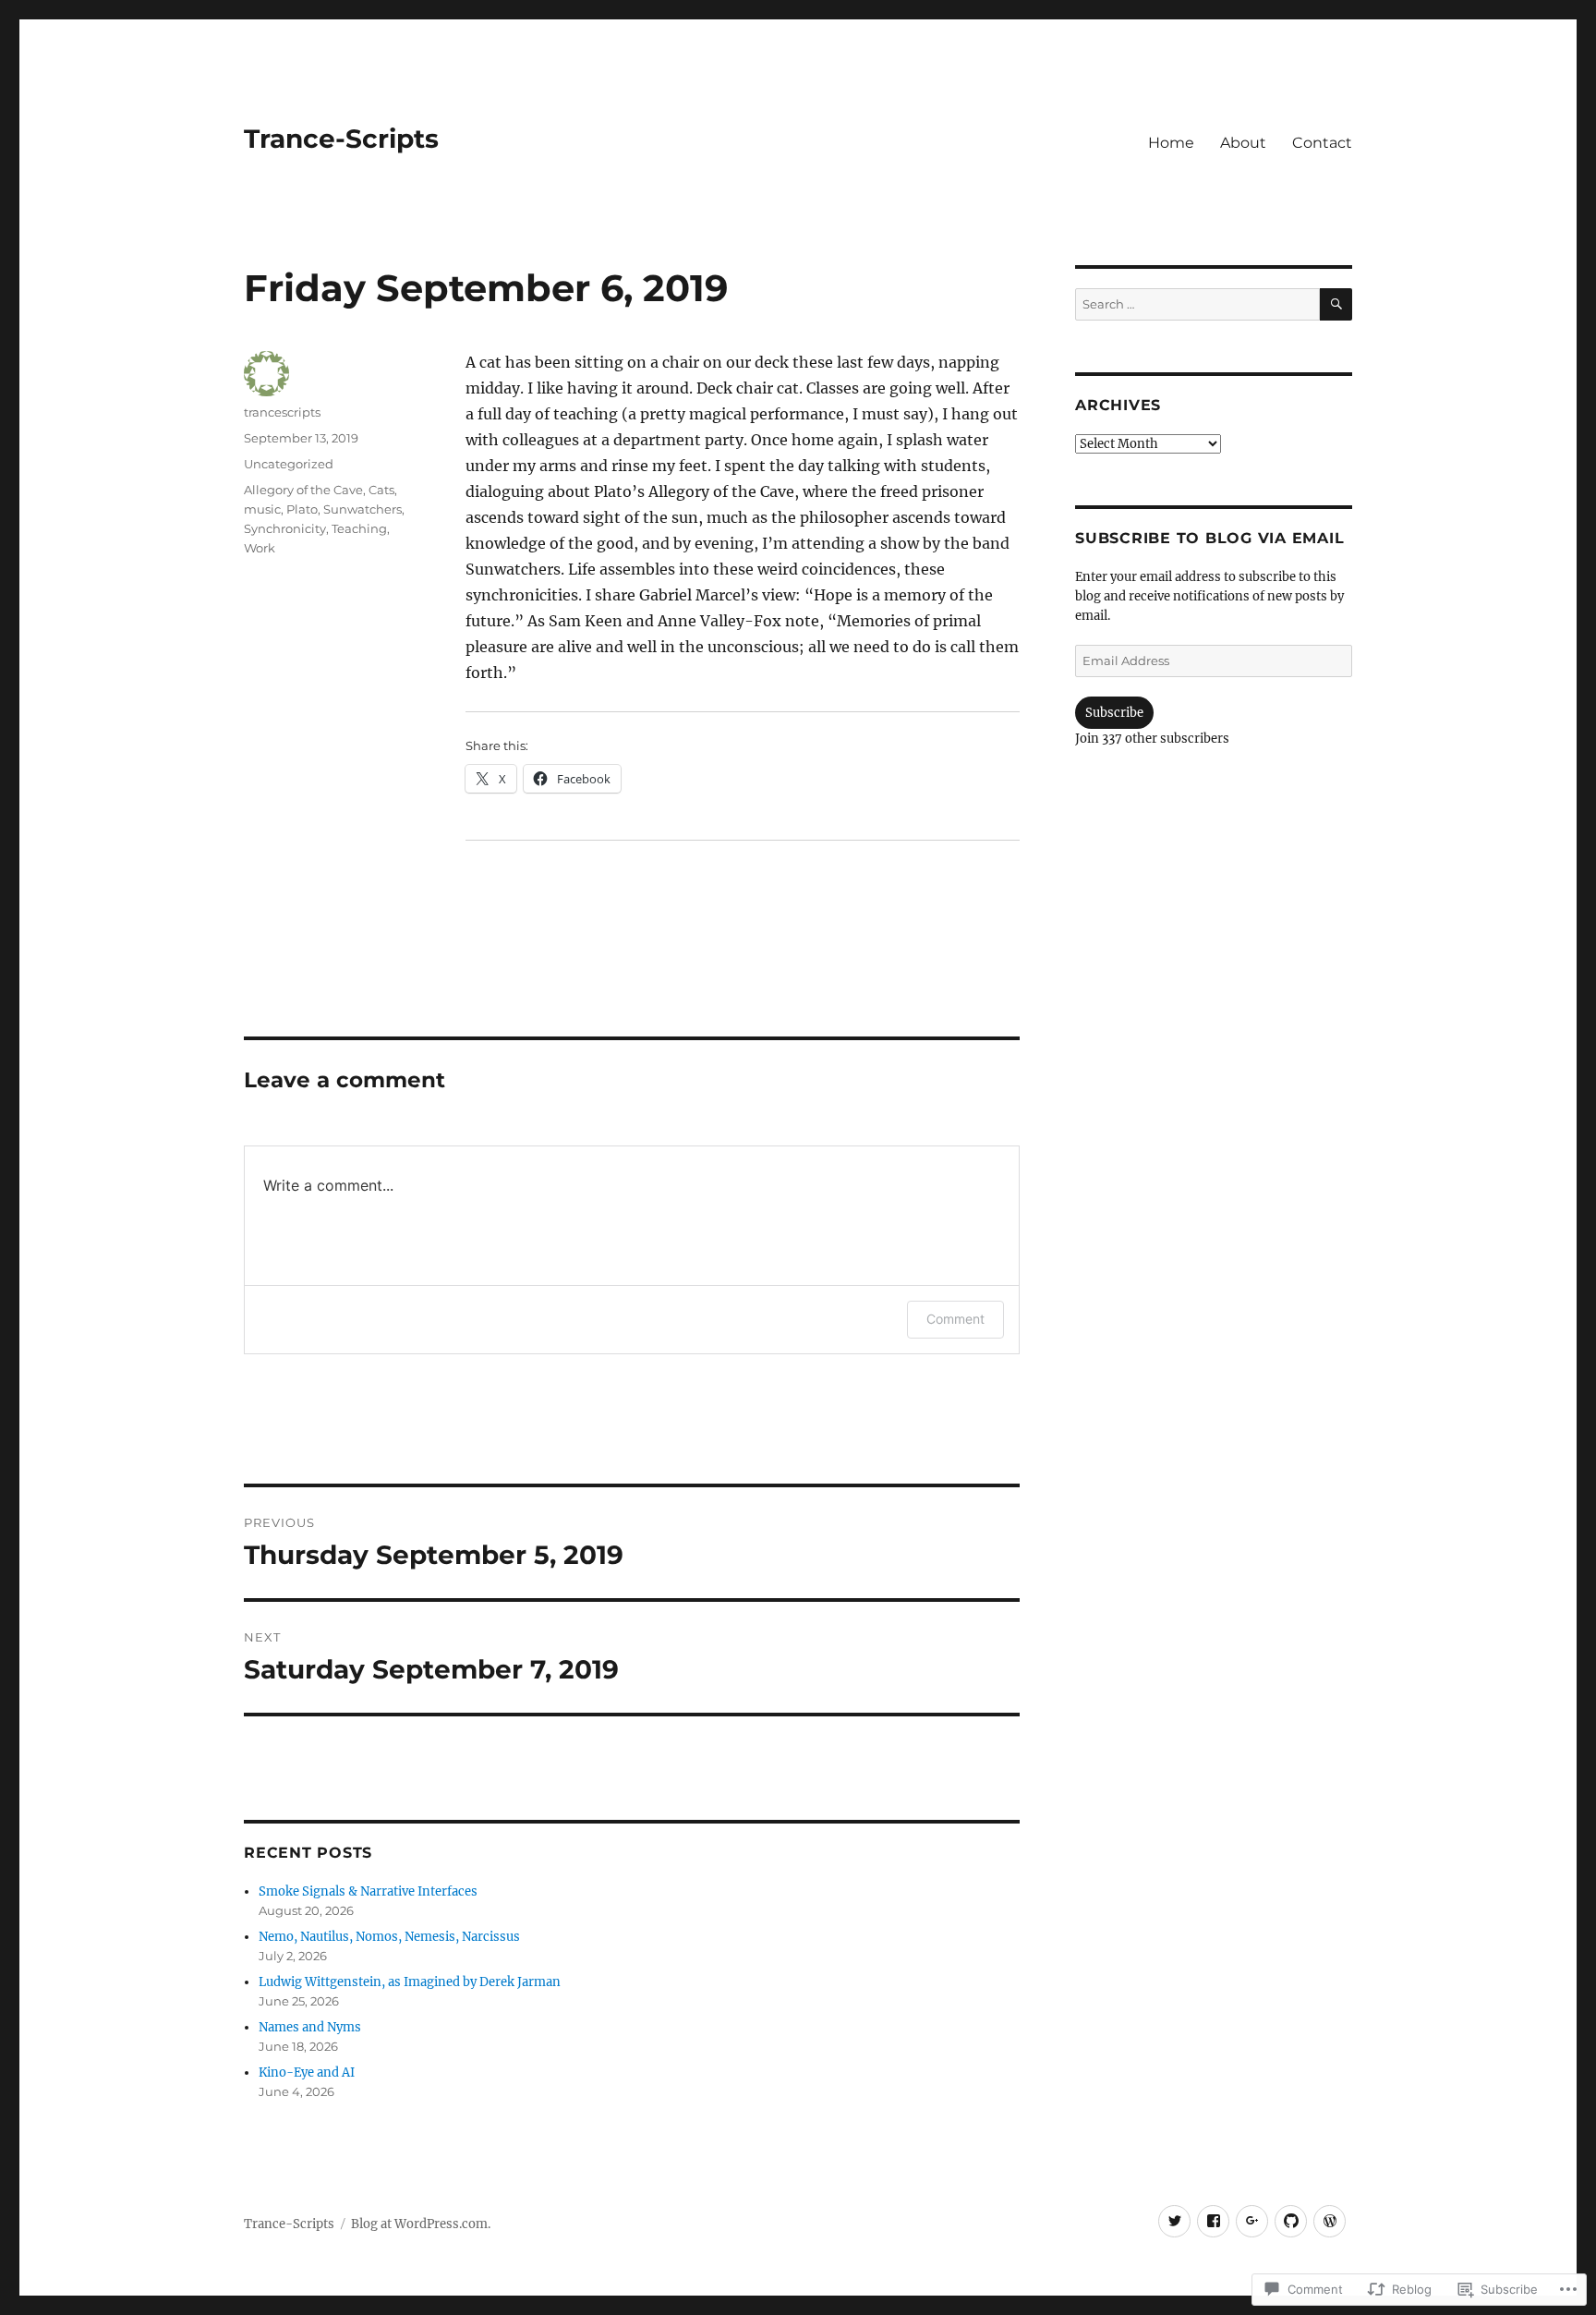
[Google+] (1252, 2221)
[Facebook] (1213, 2221)
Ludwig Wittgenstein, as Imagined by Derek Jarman (410, 1982)
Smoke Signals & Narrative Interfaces (368, 1891)
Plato (302, 509)
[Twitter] (1174, 2221)
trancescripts (282, 412)
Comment (955, 1319)
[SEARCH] (1336, 304)
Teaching (359, 528)
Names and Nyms (310, 2027)
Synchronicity (285, 528)
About (1243, 143)
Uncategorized (289, 464)
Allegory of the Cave (303, 490)
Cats (381, 490)
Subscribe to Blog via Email (1209, 538)
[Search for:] (1197, 304)
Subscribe (1114, 713)
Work (260, 548)
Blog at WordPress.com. (421, 2224)
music (262, 509)
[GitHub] (1291, 2221)
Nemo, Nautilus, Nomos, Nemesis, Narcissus (389, 1937)
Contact (1322, 143)
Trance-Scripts (341, 139)
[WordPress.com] (1330, 2221)
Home (1171, 143)
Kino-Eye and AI (307, 2073)
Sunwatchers (363, 509)
